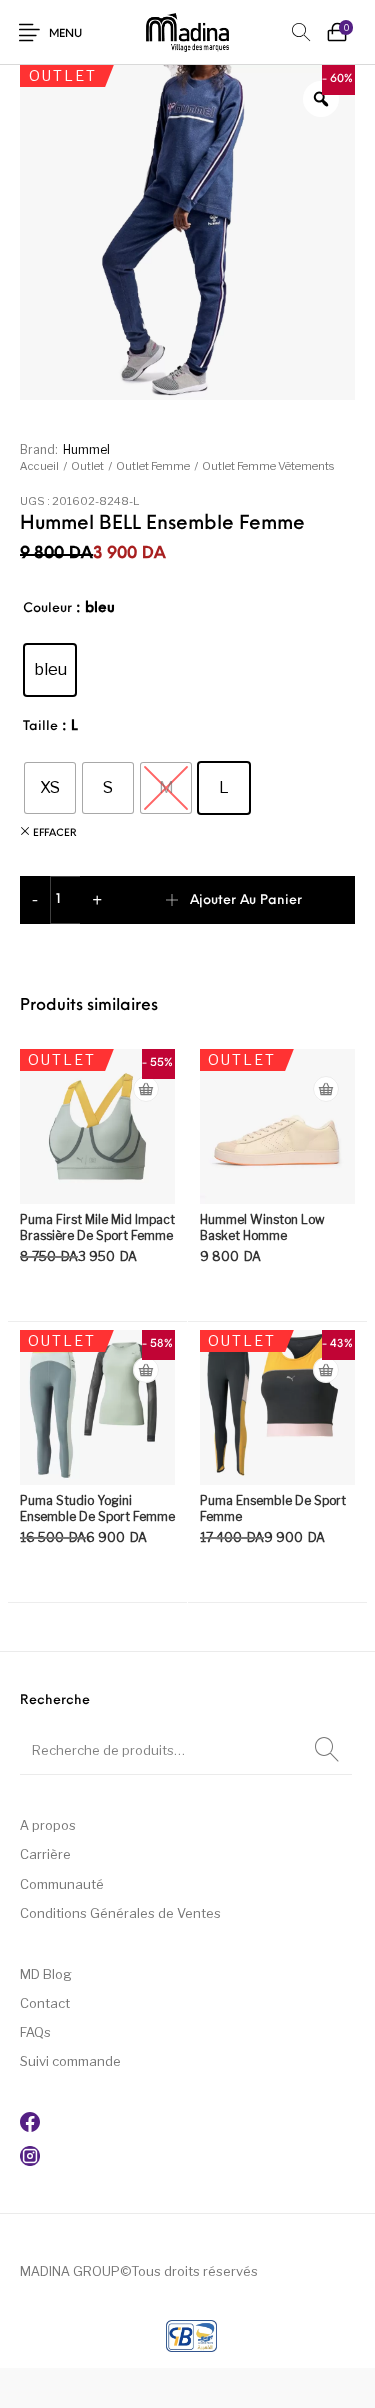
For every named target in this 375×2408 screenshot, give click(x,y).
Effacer (55, 833)
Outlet (87, 466)
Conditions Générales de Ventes (120, 1913)
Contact (45, 2003)
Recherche (327, 1750)
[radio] (50, 670)
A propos (48, 1825)
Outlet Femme (153, 466)
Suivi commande (70, 2061)
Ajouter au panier (246, 900)
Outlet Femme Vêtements (268, 466)
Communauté (62, 1884)
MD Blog (46, 1974)
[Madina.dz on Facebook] (30, 2127)
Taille (40, 726)
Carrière (45, 1854)
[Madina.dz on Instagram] (30, 2161)
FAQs (35, 2032)
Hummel (86, 449)
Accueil (39, 466)
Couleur (47, 608)
